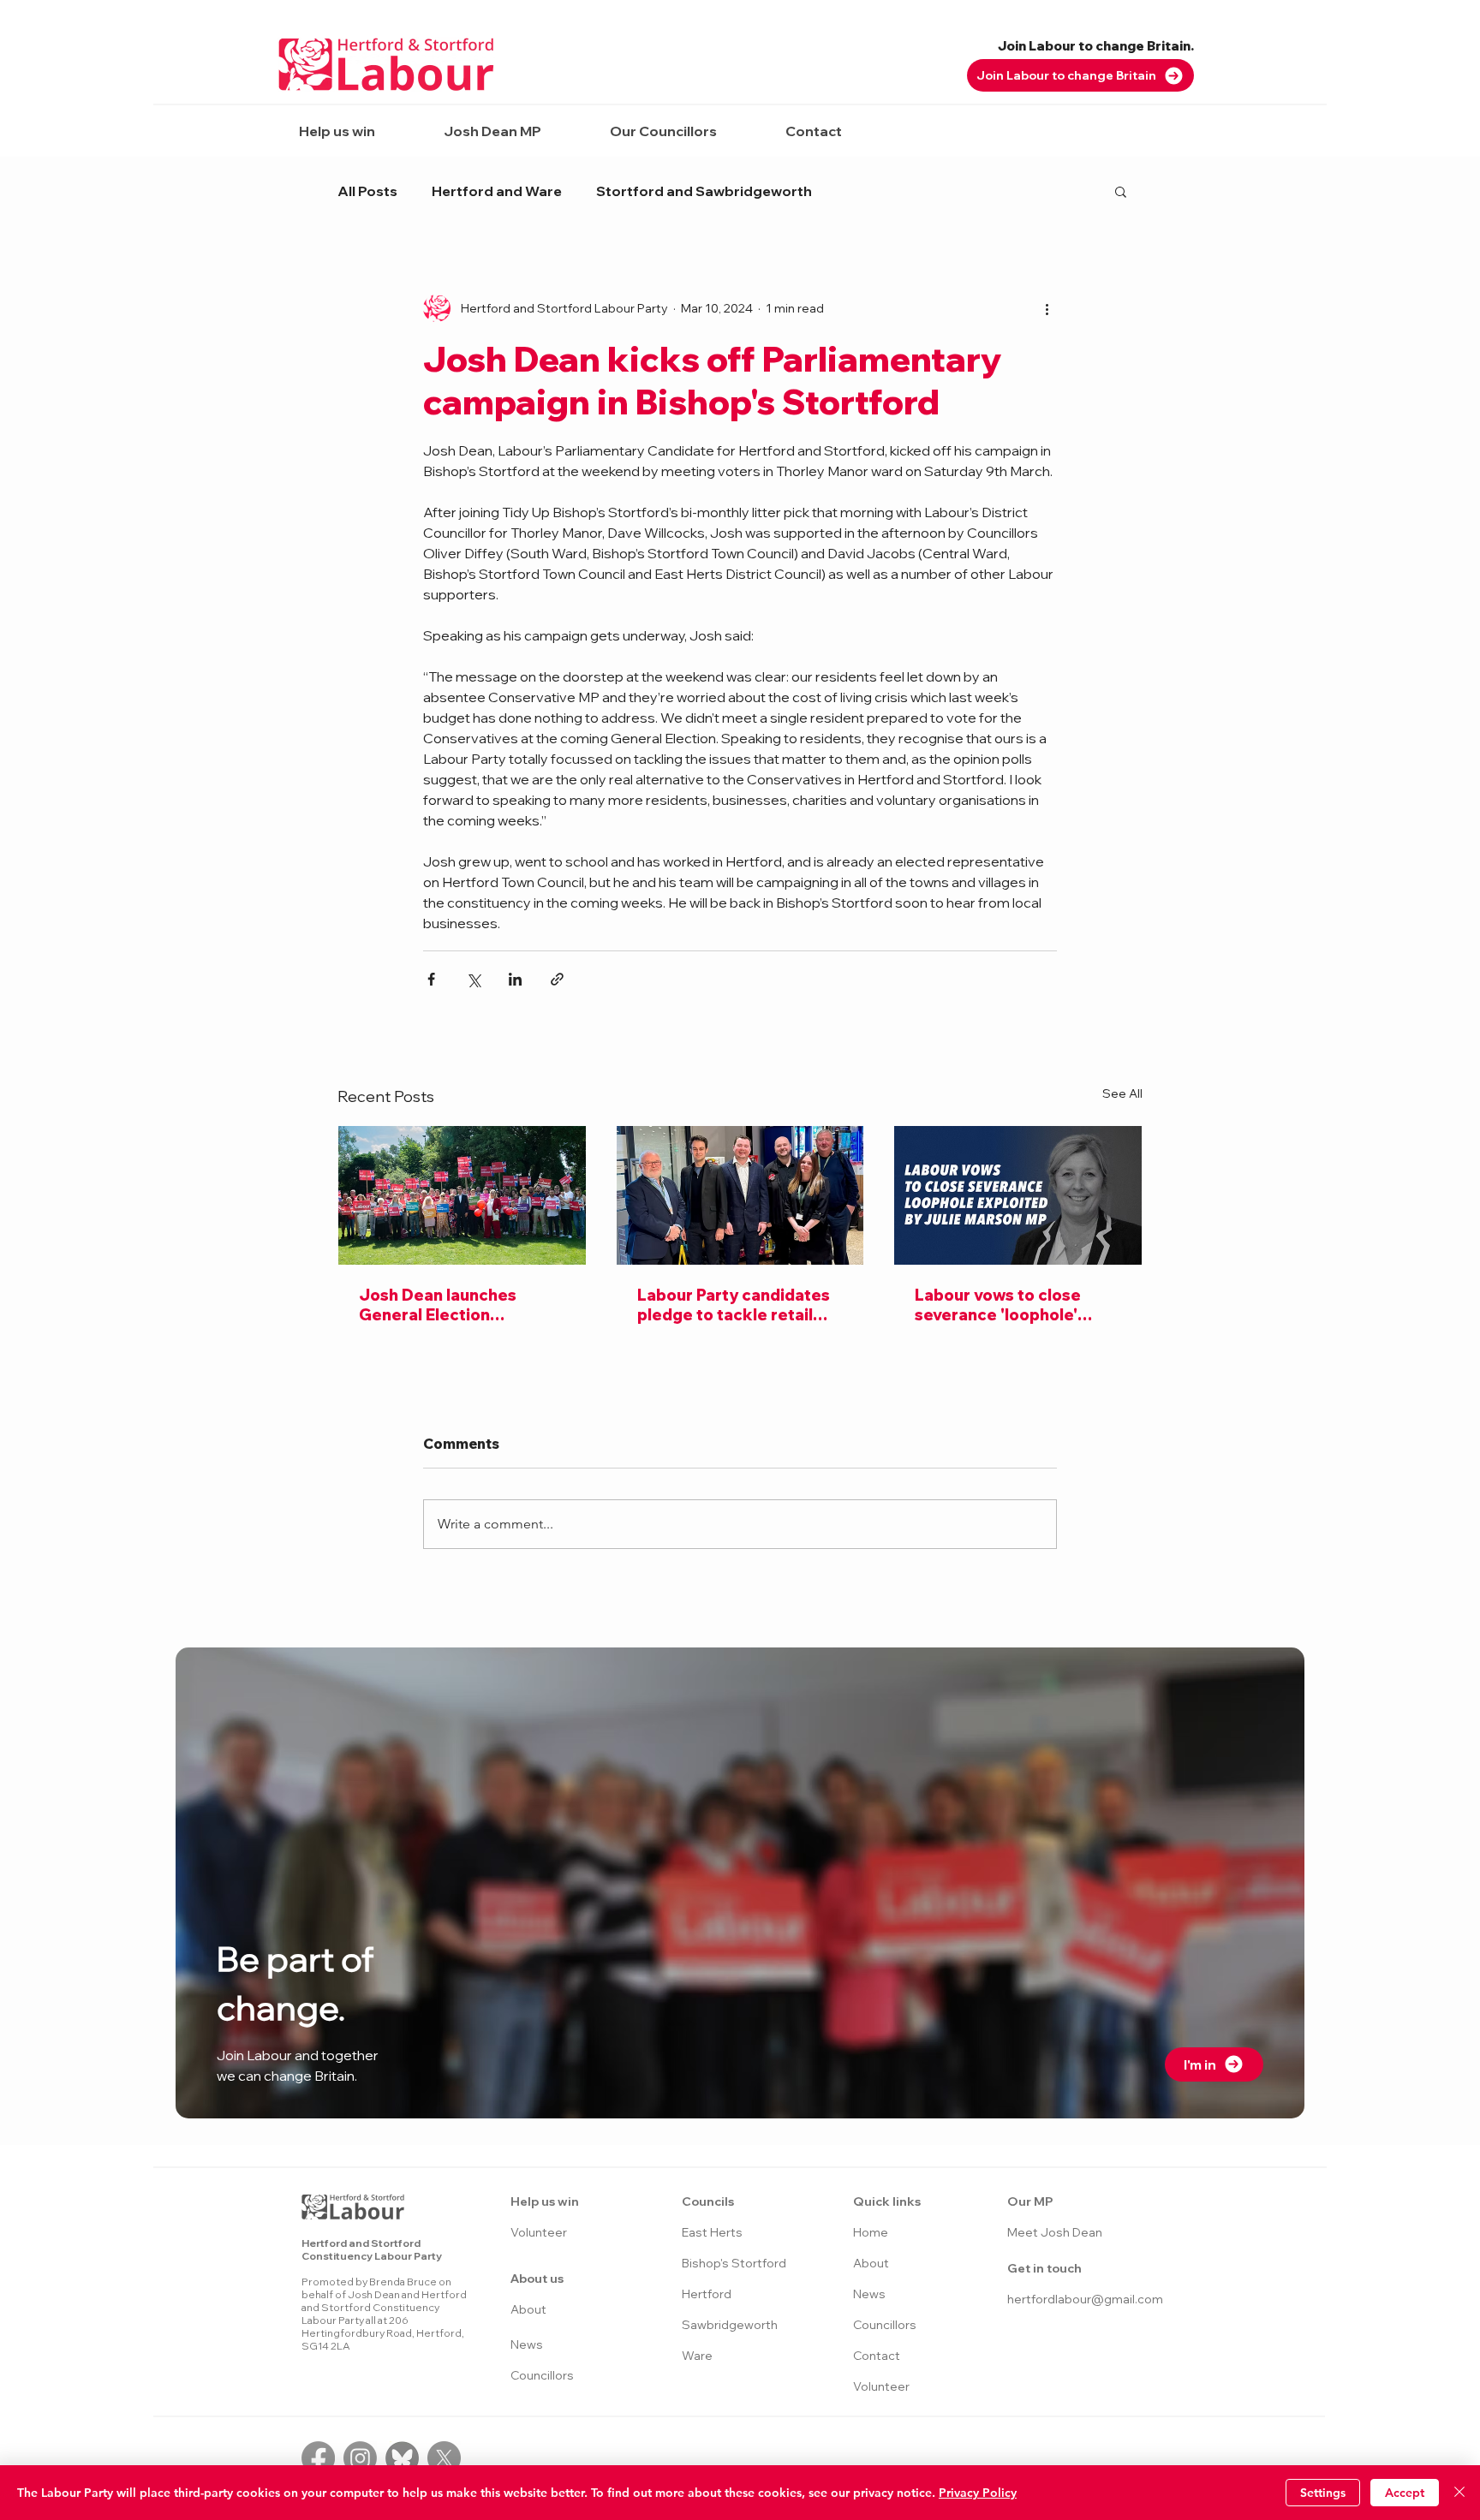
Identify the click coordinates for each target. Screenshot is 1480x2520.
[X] (444, 2458)
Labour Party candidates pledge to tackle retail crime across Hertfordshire (734, 1305)
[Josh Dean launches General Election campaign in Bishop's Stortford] (462, 1195)
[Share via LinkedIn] (515, 979)
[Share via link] (557, 979)
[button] (337, 131)
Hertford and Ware (497, 191)
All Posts (367, 191)
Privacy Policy (978, 2493)
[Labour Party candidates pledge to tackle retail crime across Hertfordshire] (740, 1195)
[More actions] (1047, 308)
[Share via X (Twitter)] (473, 979)
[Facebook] (318, 2458)
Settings (1323, 2493)
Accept (1405, 2493)
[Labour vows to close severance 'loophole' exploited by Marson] (1018, 1195)
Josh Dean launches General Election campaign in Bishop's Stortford (439, 1305)
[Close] (1459, 2493)
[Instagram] (360, 2458)
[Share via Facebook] (431, 979)
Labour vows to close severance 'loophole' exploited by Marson (998, 1305)
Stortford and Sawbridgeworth (704, 191)
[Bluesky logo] (402, 2458)
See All (1122, 1093)
